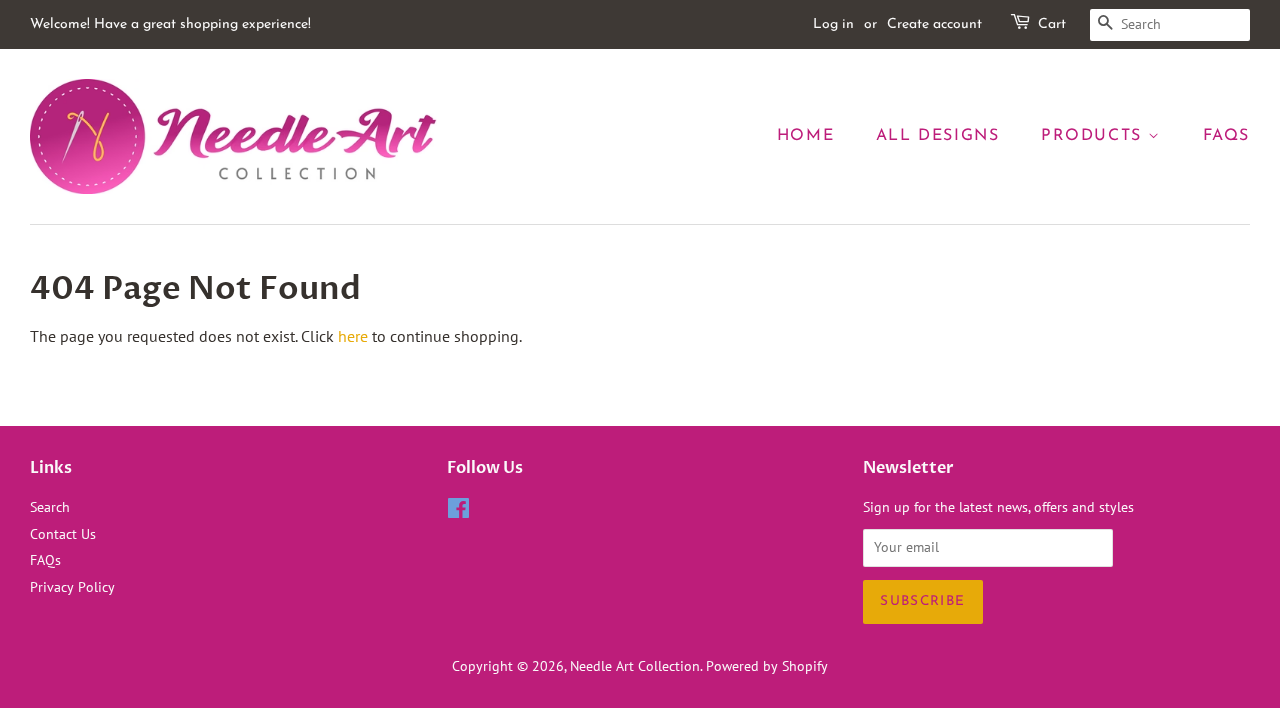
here (353, 336)
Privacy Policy (72, 587)
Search (50, 507)
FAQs (1226, 136)
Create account (934, 24)
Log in (833, 24)
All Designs (938, 136)
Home (805, 136)
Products (1094, 136)
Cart (1052, 24)
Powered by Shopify (767, 666)
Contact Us (63, 534)
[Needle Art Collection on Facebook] (458, 512)
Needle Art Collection (635, 666)
